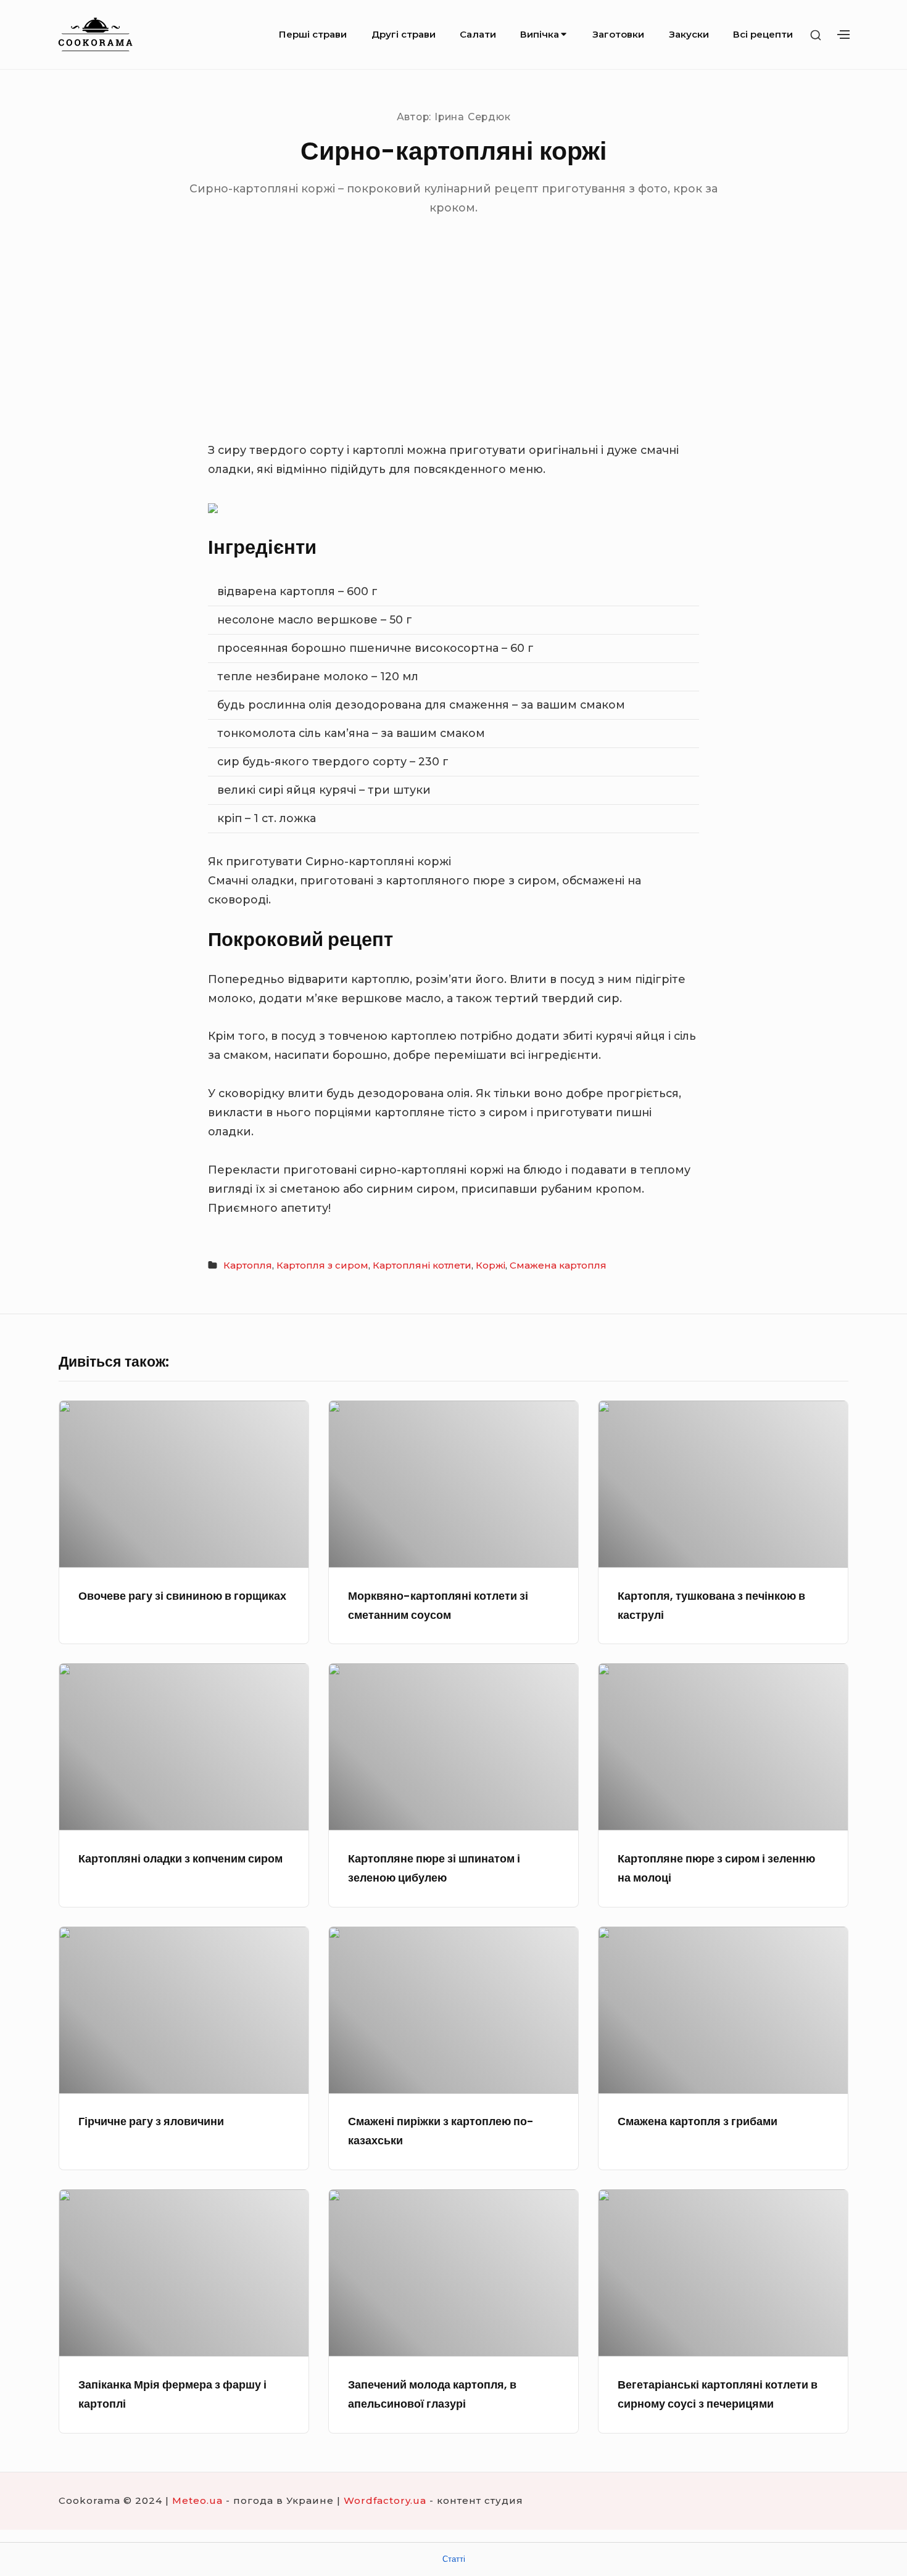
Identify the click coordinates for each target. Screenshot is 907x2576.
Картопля (248, 1265)
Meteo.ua (197, 2500)
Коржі (491, 1265)
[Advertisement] (453, 348)
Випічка (540, 34)
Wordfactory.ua (385, 2500)
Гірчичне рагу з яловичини (151, 2121)
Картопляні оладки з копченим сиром (180, 1858)
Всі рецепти (763, 34)
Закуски (689, 34)
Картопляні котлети (422, 1265)
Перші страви (313, 34)
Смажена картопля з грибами (698, 2121)
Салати (478, 34)
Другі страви (404, 34)
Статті (454, 2559)
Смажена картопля (558, 1265)
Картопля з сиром (322, 1265)
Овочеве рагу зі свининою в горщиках (182, 1596)
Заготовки (618, 34)
